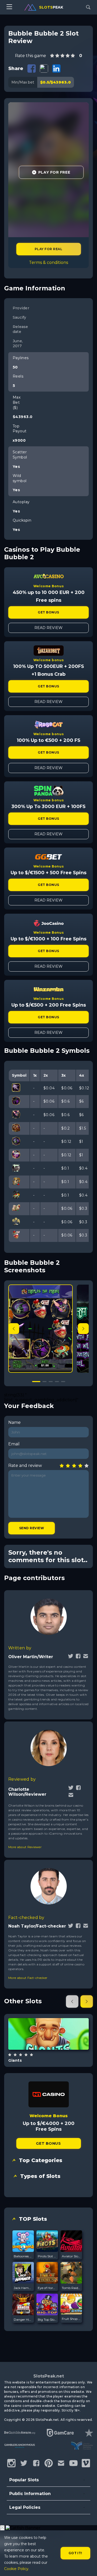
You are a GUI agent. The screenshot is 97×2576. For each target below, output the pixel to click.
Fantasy (55, 2047)
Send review (32, 1528)
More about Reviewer (25, 1847)
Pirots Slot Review (47, 2256)
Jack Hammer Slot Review (23, 2288)
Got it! (75, 2553)
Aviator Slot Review (71, 2256)
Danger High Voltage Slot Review (23, 2319)
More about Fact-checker (28, 1978)
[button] (83, 1329)
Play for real (48, 249)
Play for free (48, 2033)
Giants (15, 2060)
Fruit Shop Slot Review (71, 2319)
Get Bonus (48, 612)
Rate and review (25, 1465)
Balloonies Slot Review (23, 2256)
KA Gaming (48, 2020)
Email (14, 1444)
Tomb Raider (71, 2288)
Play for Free (54, 172)
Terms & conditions (48, 262)
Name (14, 1422)
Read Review (48, 628)
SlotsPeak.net (49, 2376)
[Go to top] (87, 2566)
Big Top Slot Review (47, 2319)
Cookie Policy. (17, 2569)
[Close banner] (2, 2528)
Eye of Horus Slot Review (47, 2288)
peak (51, 7)
